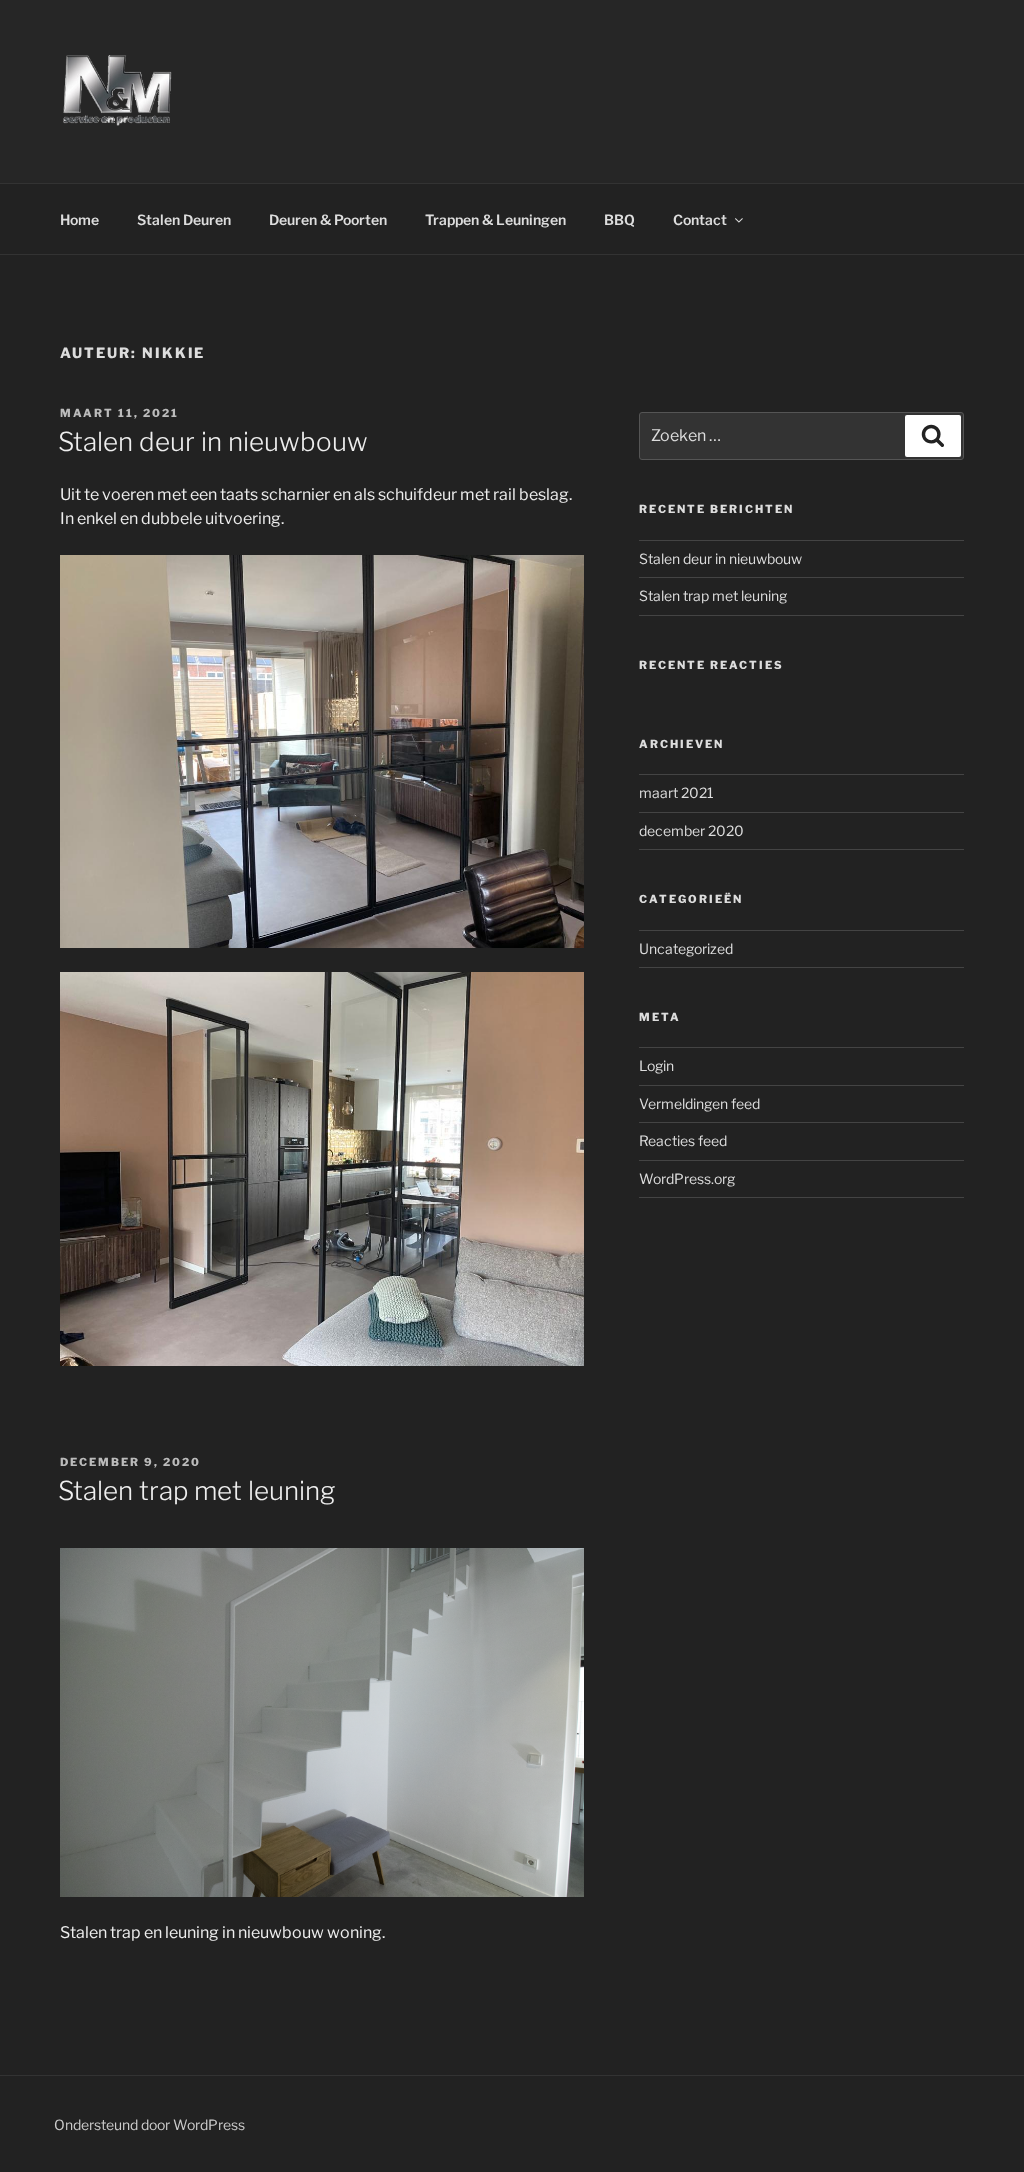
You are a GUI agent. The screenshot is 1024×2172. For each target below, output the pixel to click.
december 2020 (691, 830)
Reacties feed (683, 1140)
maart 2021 (676, 792)
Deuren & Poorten (328, 219)
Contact (700, 219)
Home (79, 219)
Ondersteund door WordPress (149, 2124)
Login (656, 1065)
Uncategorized (686, 948)
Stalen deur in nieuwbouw (213, 441)
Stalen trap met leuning (196, 1490)
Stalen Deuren (184, 219)
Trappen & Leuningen (495, 219)
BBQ (619, 219)
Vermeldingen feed (699, 1103)
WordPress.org (687, 1178)
